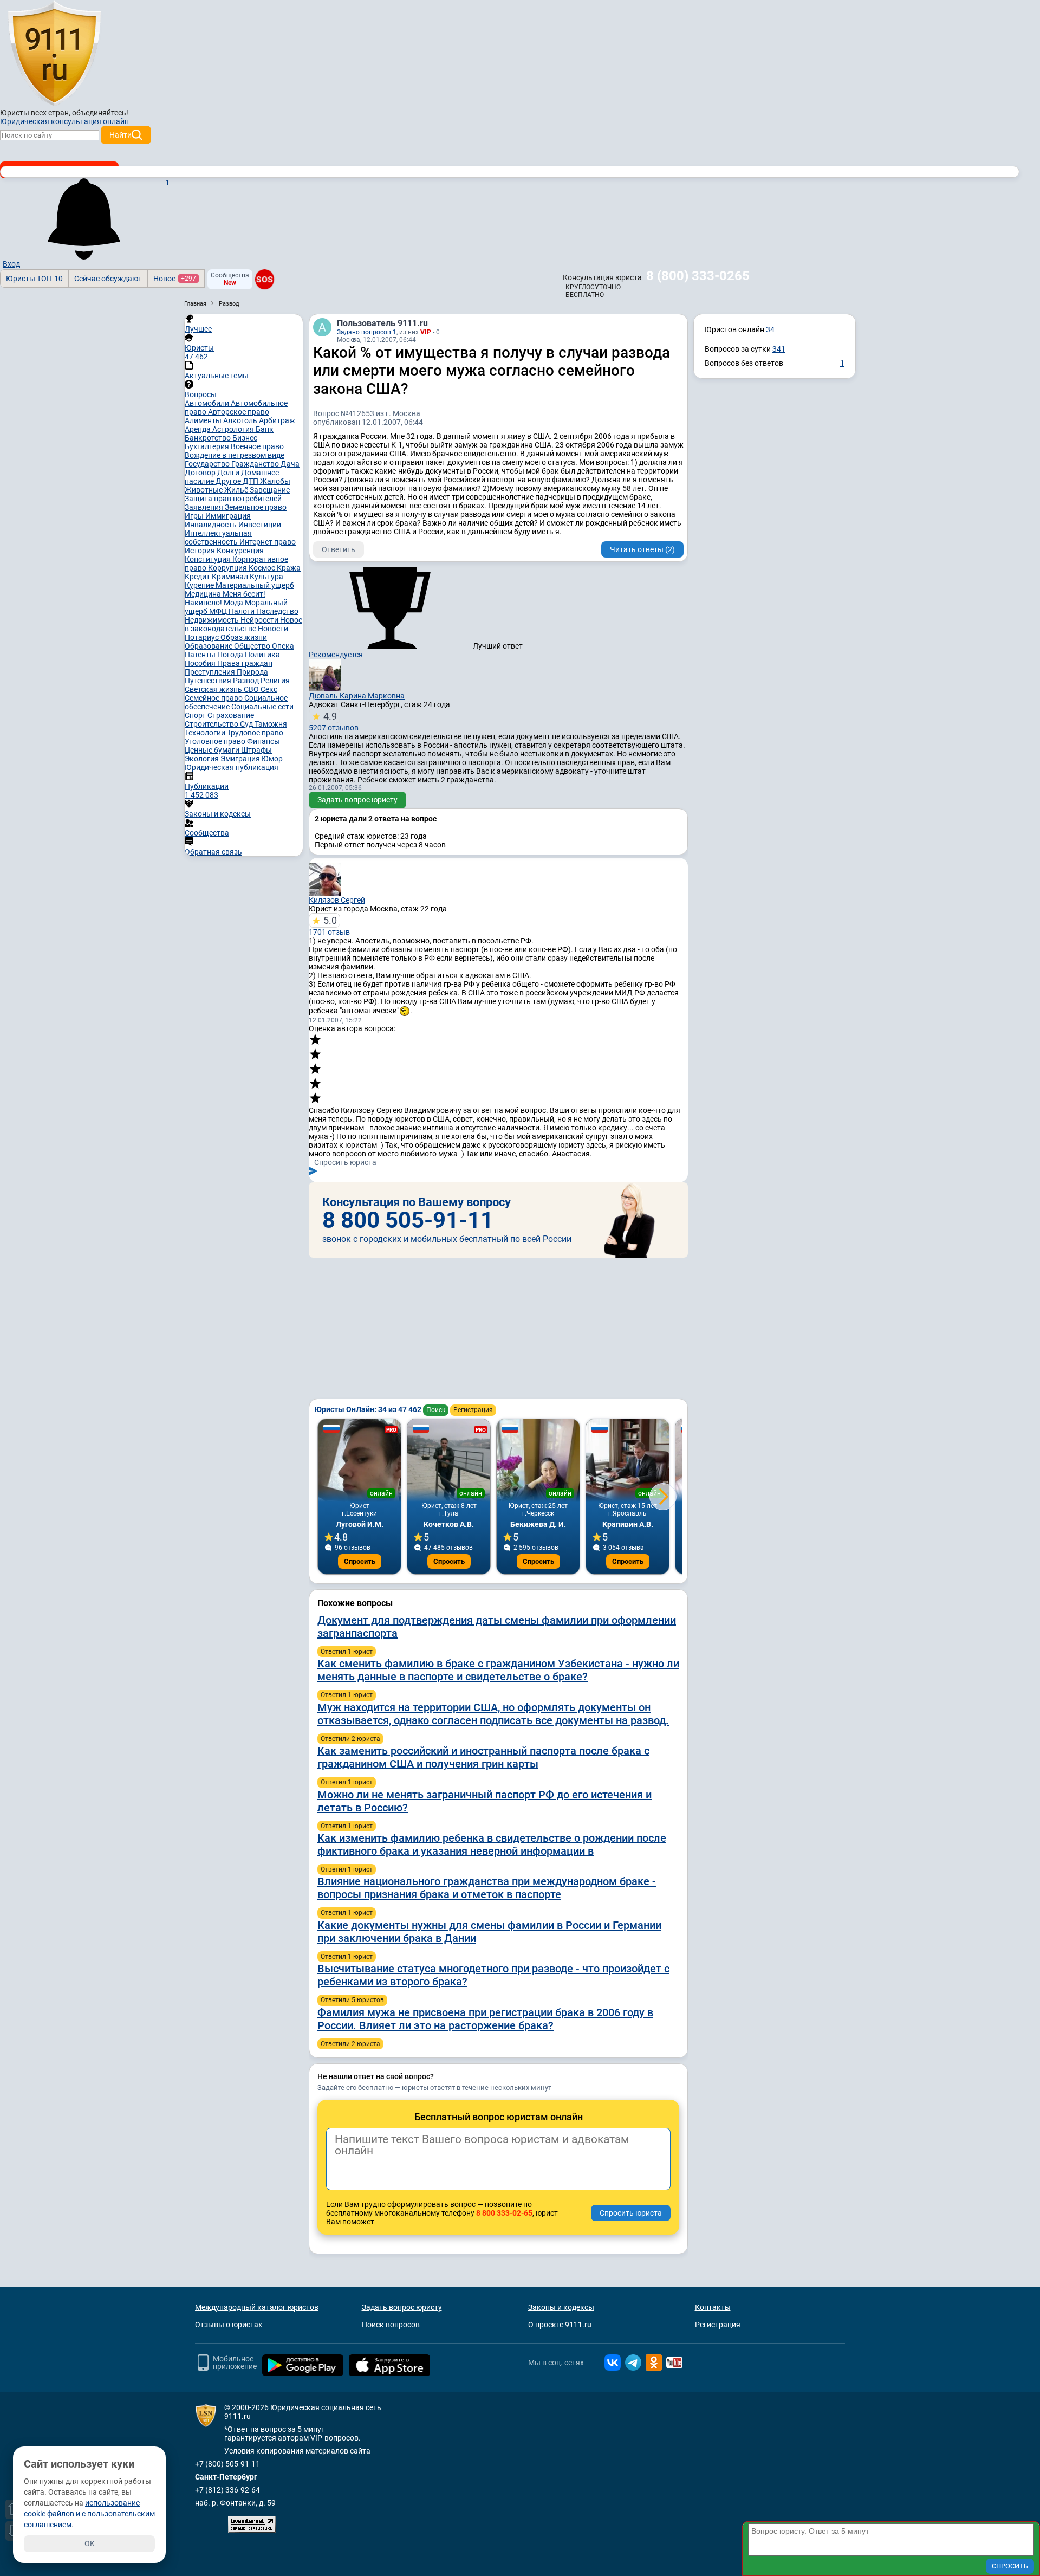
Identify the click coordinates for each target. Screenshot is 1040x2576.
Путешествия (209, 681)
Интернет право (268, 542)
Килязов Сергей (337, 900)
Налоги (242, 611)
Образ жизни (244, 637)
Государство (208, 464)
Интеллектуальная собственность (218, 538)
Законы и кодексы (561, 2307)
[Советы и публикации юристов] (54, 54)
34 (770, 329)
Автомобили (208, 403)
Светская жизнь (214, 689)
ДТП (251, 481)
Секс (269, 689)
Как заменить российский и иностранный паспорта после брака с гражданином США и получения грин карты (483, 1757)
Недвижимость (213, 620)
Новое (175, 279)
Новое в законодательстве (243, 624)
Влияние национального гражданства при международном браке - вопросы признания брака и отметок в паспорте (487, 1888)
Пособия (201, 663)
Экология (203, 759)
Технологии (206, 733)
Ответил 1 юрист (347, 1652)
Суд (247, 724)
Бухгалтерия (208, 446)
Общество (253, 646)
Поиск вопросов (391, 2325)
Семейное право (214, 698)
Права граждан (245, 663)
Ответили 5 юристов (352, 2000)
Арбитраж (277, 420)
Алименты (204, 420)
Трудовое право (255, 733)
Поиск (436, 1410)
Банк (265, 429)
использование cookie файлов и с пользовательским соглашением (89, 2514)
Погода (231, 655)
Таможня (271, 724)
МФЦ (219, 611)
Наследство (277, 611)
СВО (252, 689)
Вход (11, 264)
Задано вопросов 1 (367, 332)
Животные (204, 490)
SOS (265, 279)
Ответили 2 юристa (350, 1739)
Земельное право (256, 507)
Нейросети (260, 620)
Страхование (231, 715)
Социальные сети (262, 707)
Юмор (272, 759)
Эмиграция (241, 759)
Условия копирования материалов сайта (297, 2451)
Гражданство (256, 464)
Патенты (201, 655)
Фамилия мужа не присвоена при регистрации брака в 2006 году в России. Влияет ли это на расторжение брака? (485, 2019)
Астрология (234, 429)
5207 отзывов (334, 721)
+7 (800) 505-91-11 (227, 2464)
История (201, 551)
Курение (200, 585)
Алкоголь (241, 420)
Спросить (360, 1561)
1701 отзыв (329, 925)
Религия (275, 681)
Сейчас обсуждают (108, 279)
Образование (209, 646)
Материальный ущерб (255, 585)
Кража (289, 568)
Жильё (237, 490)
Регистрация (473, 1410)
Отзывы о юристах (229, 2325)
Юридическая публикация (232, 767)
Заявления (205, 507)
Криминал (231, 577)
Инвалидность (212, 525)
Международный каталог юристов (257, 2307)
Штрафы (256, 750)
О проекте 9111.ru (560, 2325)
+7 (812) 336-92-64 (227, 2490)
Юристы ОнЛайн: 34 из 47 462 (369, 1409)
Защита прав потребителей (233, 499)
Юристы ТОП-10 (34, 279)
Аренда (199, 429)
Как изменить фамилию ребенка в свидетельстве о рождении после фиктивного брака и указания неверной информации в (492, 1844)
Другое (229, 481)
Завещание (270, 490)
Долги (229, 473)
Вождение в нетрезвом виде (235, 455)
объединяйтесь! (100, 113)
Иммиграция (228, 516)
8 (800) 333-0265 (698, 276)
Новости (273, 629)
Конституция (209, 559)
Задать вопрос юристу (357, 800)
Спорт (196, 715)
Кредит (198, 577)
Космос (263, 568)
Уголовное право (216, 741)
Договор (201, 473)
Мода (234, 603)
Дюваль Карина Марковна (357, 696)
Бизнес (245, 438)
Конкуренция (240, 551)
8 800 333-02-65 (504, 2213)
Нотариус (203, 637)
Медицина (204, 594)
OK (90, 2543)
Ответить (339, 549)
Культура (266, 577)
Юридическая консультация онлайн (64, 121)
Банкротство (209, 438)
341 (779, 349)
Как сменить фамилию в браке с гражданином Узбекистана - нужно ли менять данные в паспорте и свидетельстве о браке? (498, 1670)
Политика (262, 655)
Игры (195, 516)
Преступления (211, 672)
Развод (247, 681)
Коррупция (228, 568)
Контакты (713, 2307)
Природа (252, 672)
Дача (290, 464)
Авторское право (239, 412)
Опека (283, 646)
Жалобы (275, 481)
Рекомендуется (336, 655)
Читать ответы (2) (642, 549)
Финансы (264, 741)
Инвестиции (260, 525)
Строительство (212, 724)
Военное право (257, 446)
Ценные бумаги (213, 750)
